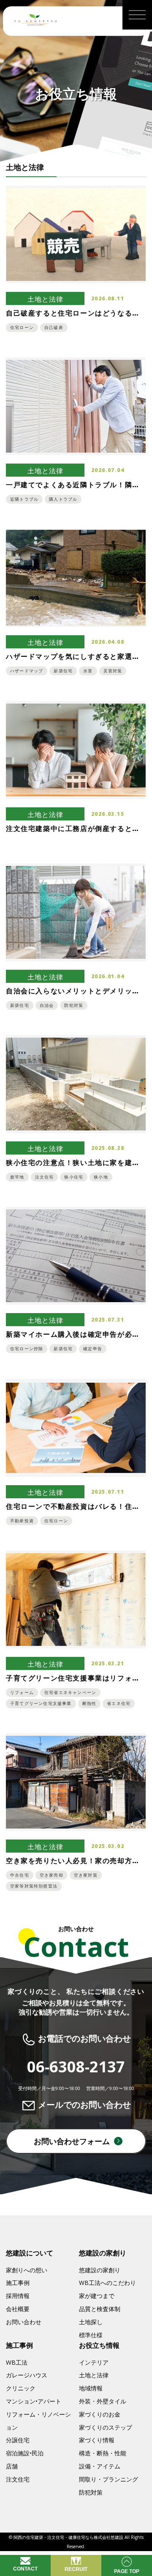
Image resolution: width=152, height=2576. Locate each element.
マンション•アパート (34, 2401)
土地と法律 (94, 2375)
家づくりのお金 (100, 2414)
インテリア (94, 2362)
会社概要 (18, 2309)
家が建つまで (97, 2296)
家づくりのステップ (106, 2427)
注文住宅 (18, 2479)
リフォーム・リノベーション (38, 2421)
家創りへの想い (27, 2270)
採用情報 (18, 2296)
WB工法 (17, 2362)
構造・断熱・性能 (103, 2453)
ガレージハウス (27, 2375)
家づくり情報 (97, 2440)
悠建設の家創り (100, 2270)
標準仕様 (91, 2335)
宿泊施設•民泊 (25, 2453)
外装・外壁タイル (103, 2401)
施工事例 (18, 2283)
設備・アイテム (100, 2466)
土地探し (91, 2322)
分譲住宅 (18, 2440)
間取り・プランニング (109, 2479)
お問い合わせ (24, 2322)
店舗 (12, 2466)
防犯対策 (91, 2492)
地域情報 (91, 2388)
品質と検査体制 (100, 2309)
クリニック (21, 2388)
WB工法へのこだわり (107, 2283)
